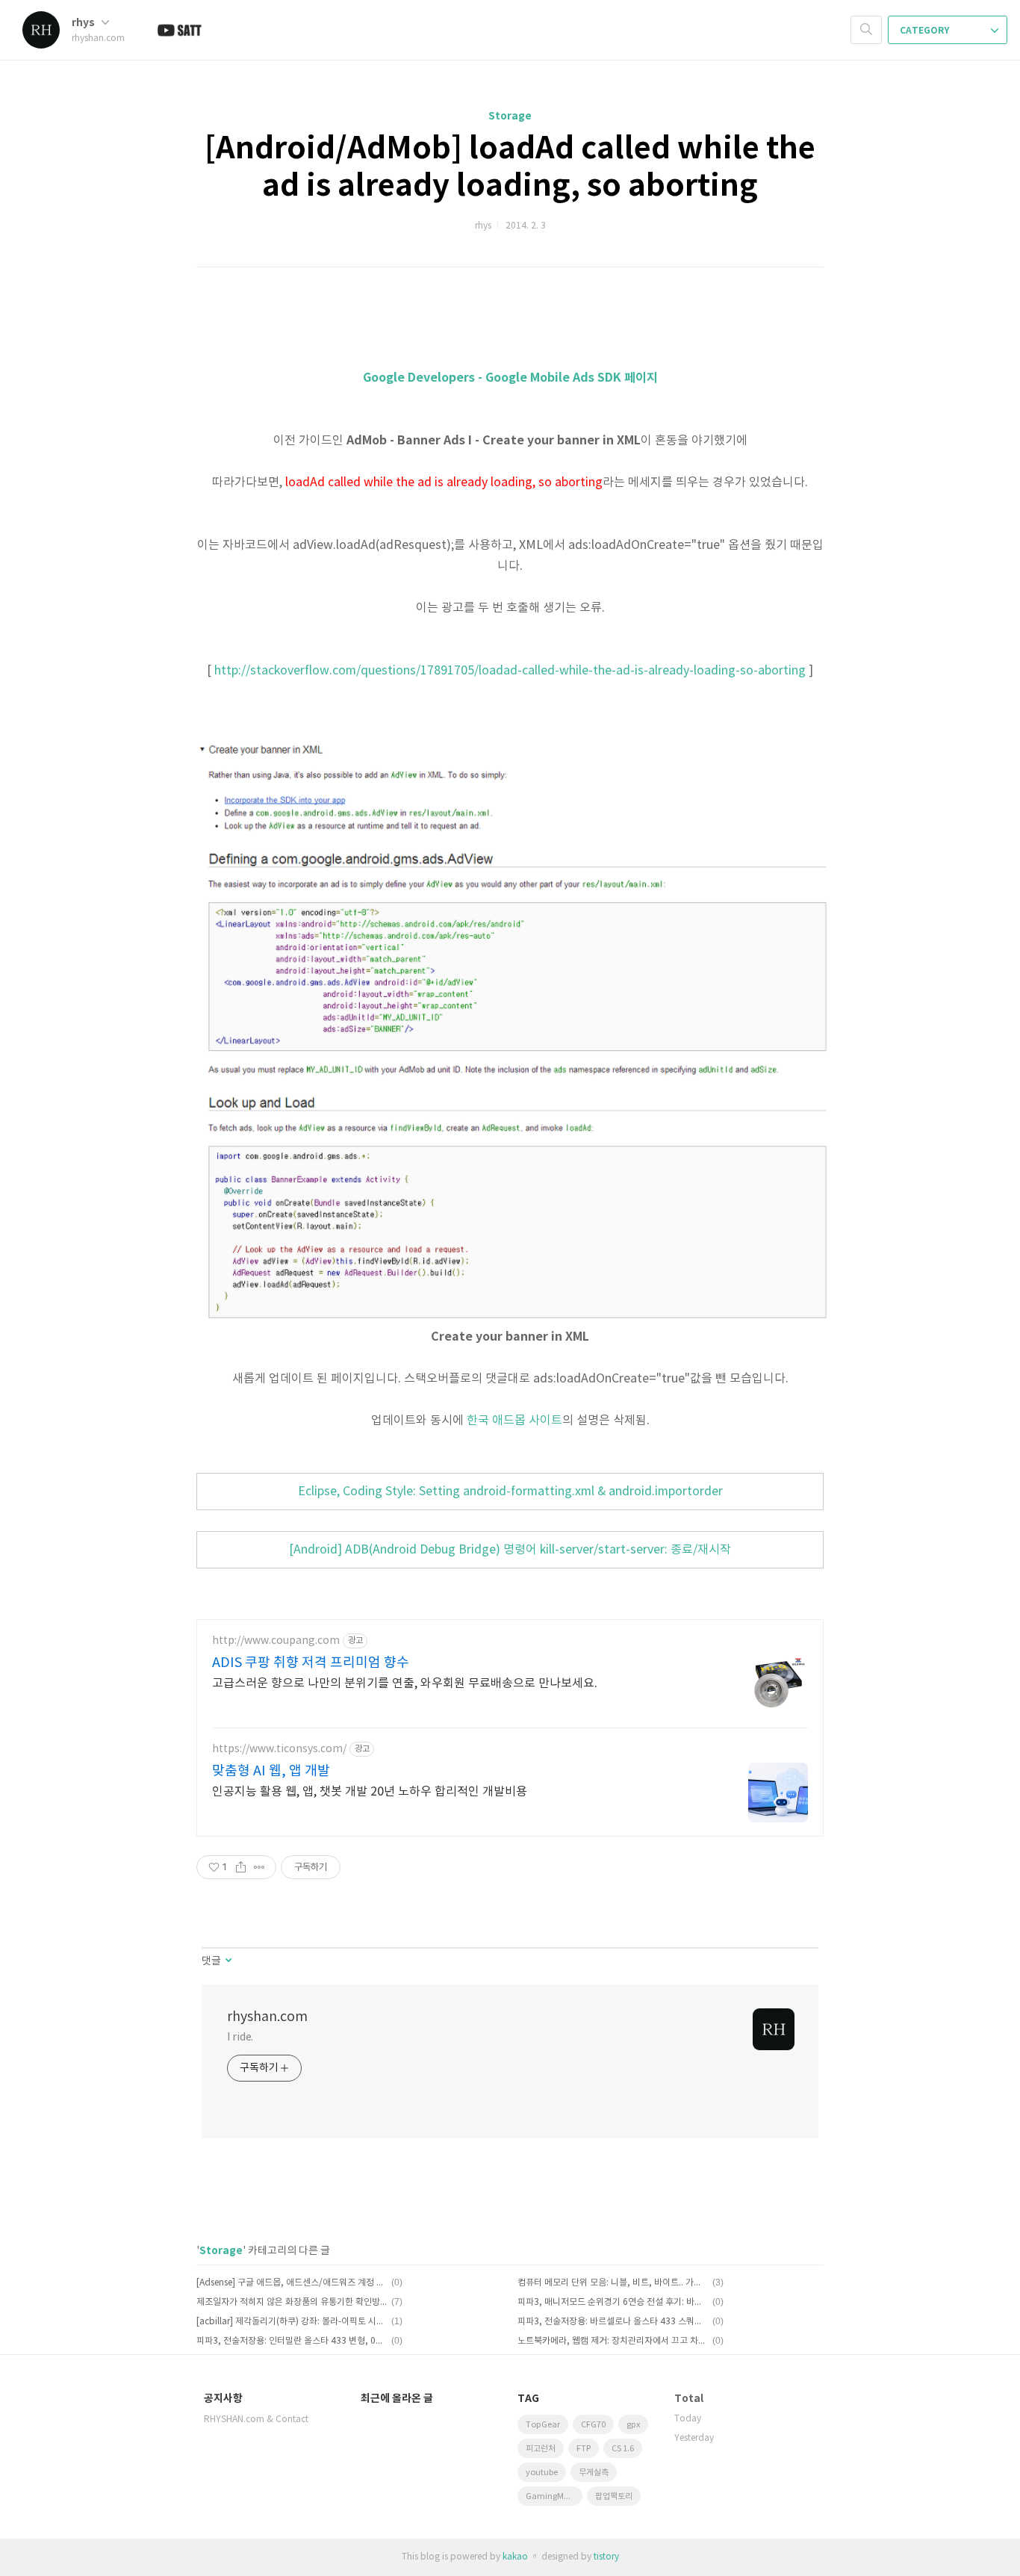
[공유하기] (241, 1867)
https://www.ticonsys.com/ (279, 1749)
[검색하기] (866, 30)
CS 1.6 (623, 2449)
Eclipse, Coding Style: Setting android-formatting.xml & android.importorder (510, 1492)
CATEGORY (926, 31)
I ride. (240, 2037)
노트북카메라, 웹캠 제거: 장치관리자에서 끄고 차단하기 (613, 2341)
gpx (633, 2425)
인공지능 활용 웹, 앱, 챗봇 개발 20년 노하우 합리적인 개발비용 (370, 1792)
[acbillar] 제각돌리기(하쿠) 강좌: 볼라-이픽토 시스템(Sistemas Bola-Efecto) (292, 2322)
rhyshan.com (267, 2017)
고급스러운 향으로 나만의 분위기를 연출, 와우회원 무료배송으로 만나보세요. (405, 1683)
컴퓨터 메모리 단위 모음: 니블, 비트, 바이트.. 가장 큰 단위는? (613, 2283)
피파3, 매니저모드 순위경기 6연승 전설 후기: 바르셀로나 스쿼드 (613, 2302)
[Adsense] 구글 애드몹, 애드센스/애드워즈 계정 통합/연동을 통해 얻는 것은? (292, 2283)
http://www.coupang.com (276, 1641)
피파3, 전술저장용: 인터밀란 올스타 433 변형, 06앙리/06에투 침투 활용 (292, 2341)
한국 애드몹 (496, 1421)
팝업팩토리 (614, 2496)
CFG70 (593, 2425)
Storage (510, 116)
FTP (584, 2449)
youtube (542, 2473)
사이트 (544, 1421)
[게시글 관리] (259, 1867)
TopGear (543, 2425)
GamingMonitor (554, 2496)
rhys (84, 23)
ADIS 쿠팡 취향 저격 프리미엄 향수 (311, 1663)
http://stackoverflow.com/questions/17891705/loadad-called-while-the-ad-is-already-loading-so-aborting (510, 671)
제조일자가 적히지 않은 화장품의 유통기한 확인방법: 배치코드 (292, 2302)
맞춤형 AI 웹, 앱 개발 (271, 1771)
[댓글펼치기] (227, 1961)
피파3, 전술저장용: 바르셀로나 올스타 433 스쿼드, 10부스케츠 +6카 (613, 2322)
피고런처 (541, 2449)
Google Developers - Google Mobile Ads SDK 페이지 (510, 378)
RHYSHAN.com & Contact (256, 2420)
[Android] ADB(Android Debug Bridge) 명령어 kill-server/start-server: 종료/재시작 (510, 1550)
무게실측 (594, 2473)
